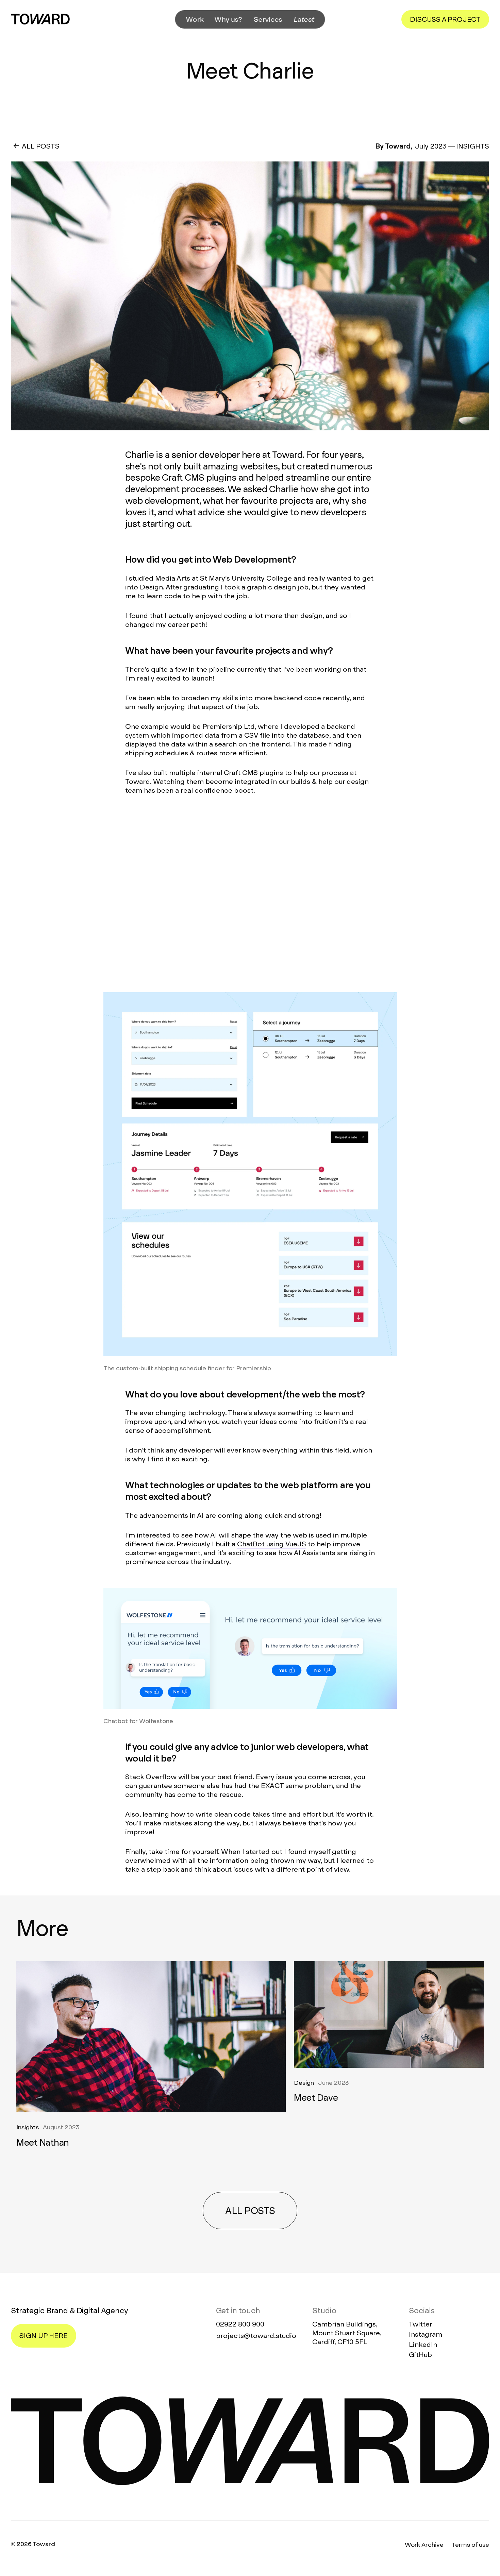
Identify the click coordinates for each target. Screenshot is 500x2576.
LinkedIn (423, 2345)
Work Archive (424, 2545)
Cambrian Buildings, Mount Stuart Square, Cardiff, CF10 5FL (347, 2333)
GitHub (420, 2355)
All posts (250, 2211)
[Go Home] (40, 19)
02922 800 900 (240, 2324)
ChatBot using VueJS (272, 1544)
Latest (304, 19)
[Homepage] (250, 2441)
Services (268, 19)
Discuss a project (445, 19)
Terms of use (470, 2545)
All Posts (41, 146)
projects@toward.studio (256, 2336)
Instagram (426, 2334)
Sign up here (44, 2336)
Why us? (228, 19)
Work (195, 19)
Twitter (421, 2324)
